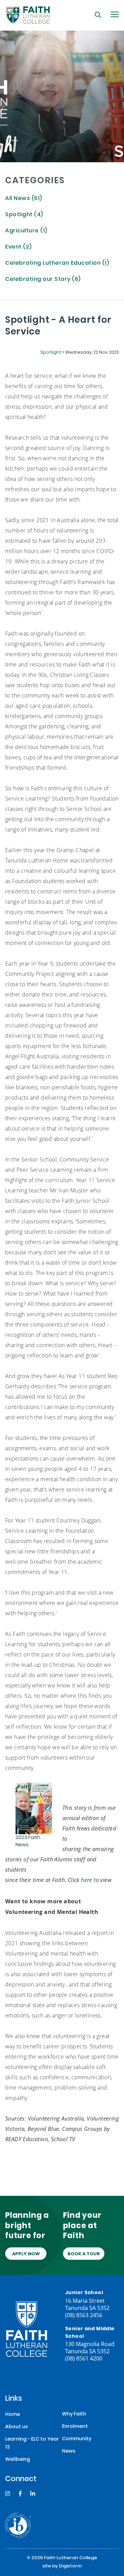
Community (77, 2439)
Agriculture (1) (26, 231)
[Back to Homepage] (28, 15)
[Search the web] (98, 15)
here (87, 1880)
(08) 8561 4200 (84, 2358)
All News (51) (24, 199)
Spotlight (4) (24, 215)
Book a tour (84, 2254)
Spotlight (51, 353)
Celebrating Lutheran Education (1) (57, 263)
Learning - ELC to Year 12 (32, 2443)
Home (13, 2415)
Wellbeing (18, 2460)
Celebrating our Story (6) (43, 280)
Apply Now (26, 2254)
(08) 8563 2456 (84, 2315)
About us (17, 2427)
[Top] (27, 2329)
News (69, 2451)
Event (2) (18, 247)
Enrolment (75, 2427)
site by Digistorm (62, 2566)
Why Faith (74, 2414)
